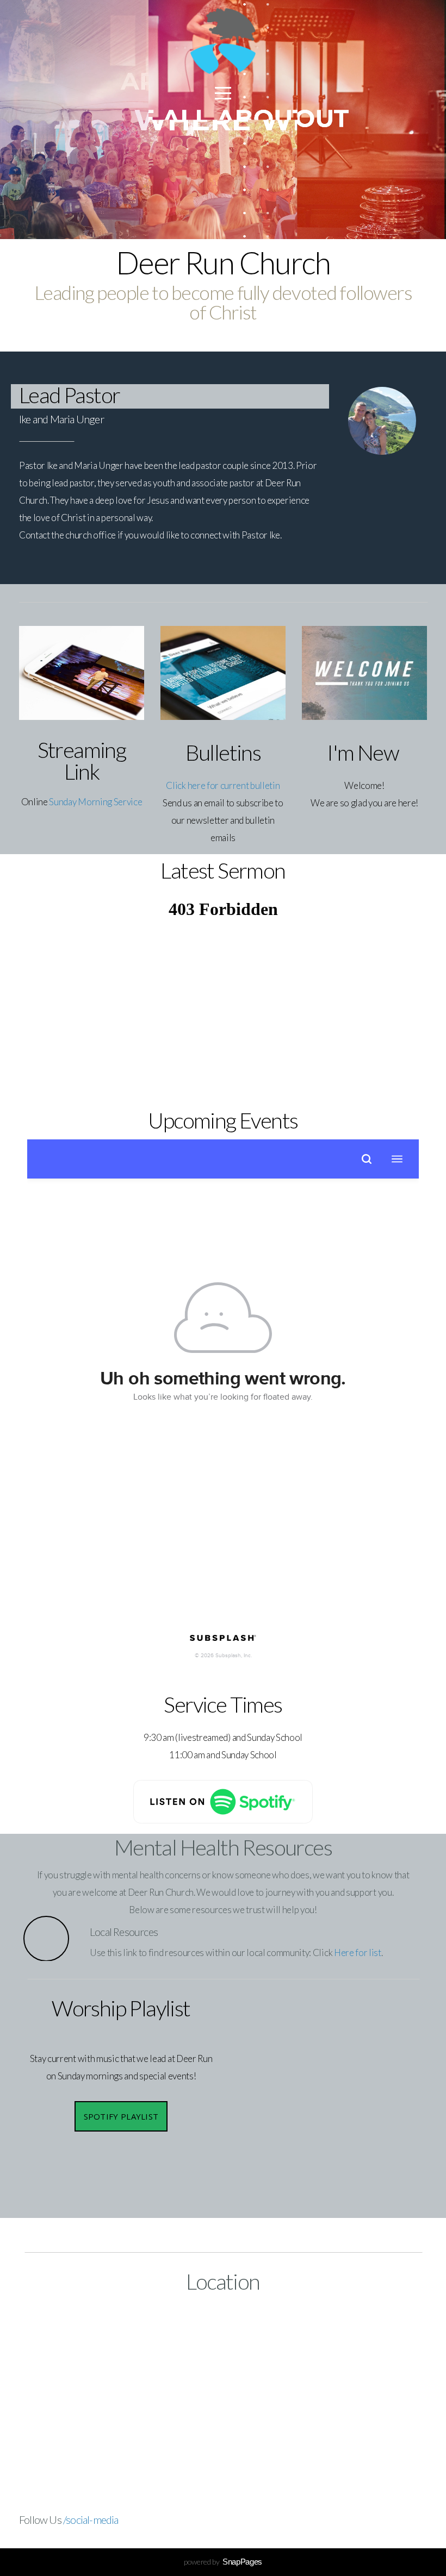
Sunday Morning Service (95, 802)
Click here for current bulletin (223, 785)
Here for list (358, 1953)
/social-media (91, 2519)
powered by (223, 2562)
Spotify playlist (121, 2116)
